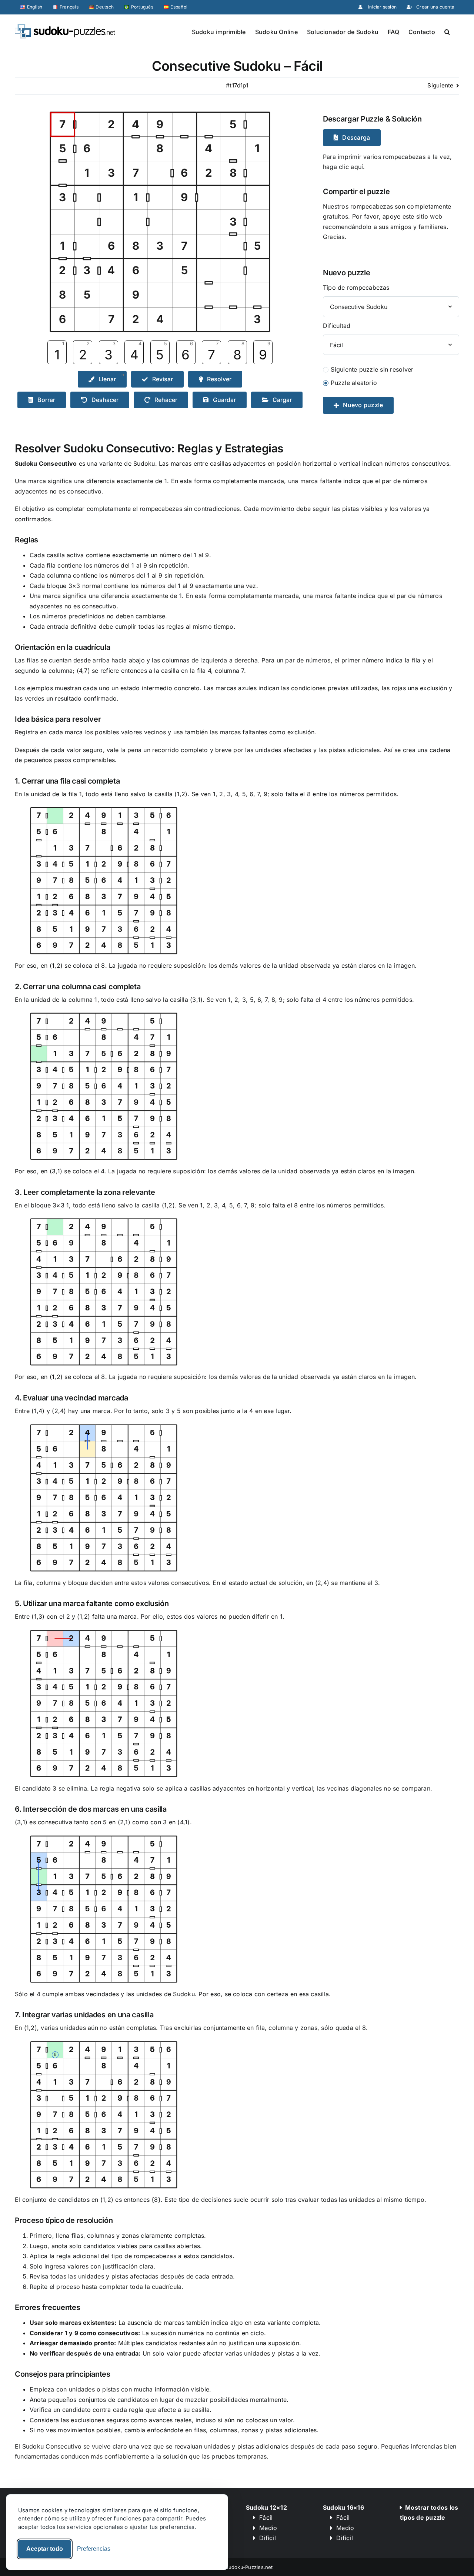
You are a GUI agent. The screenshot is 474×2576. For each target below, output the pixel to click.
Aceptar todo (45, 2549)
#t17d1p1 (237, 85)
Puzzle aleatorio (354, 383)
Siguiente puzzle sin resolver (372, 369)
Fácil (266, 2517)
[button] (447, 31)
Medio (268, 2528)
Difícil (268, 2538)
